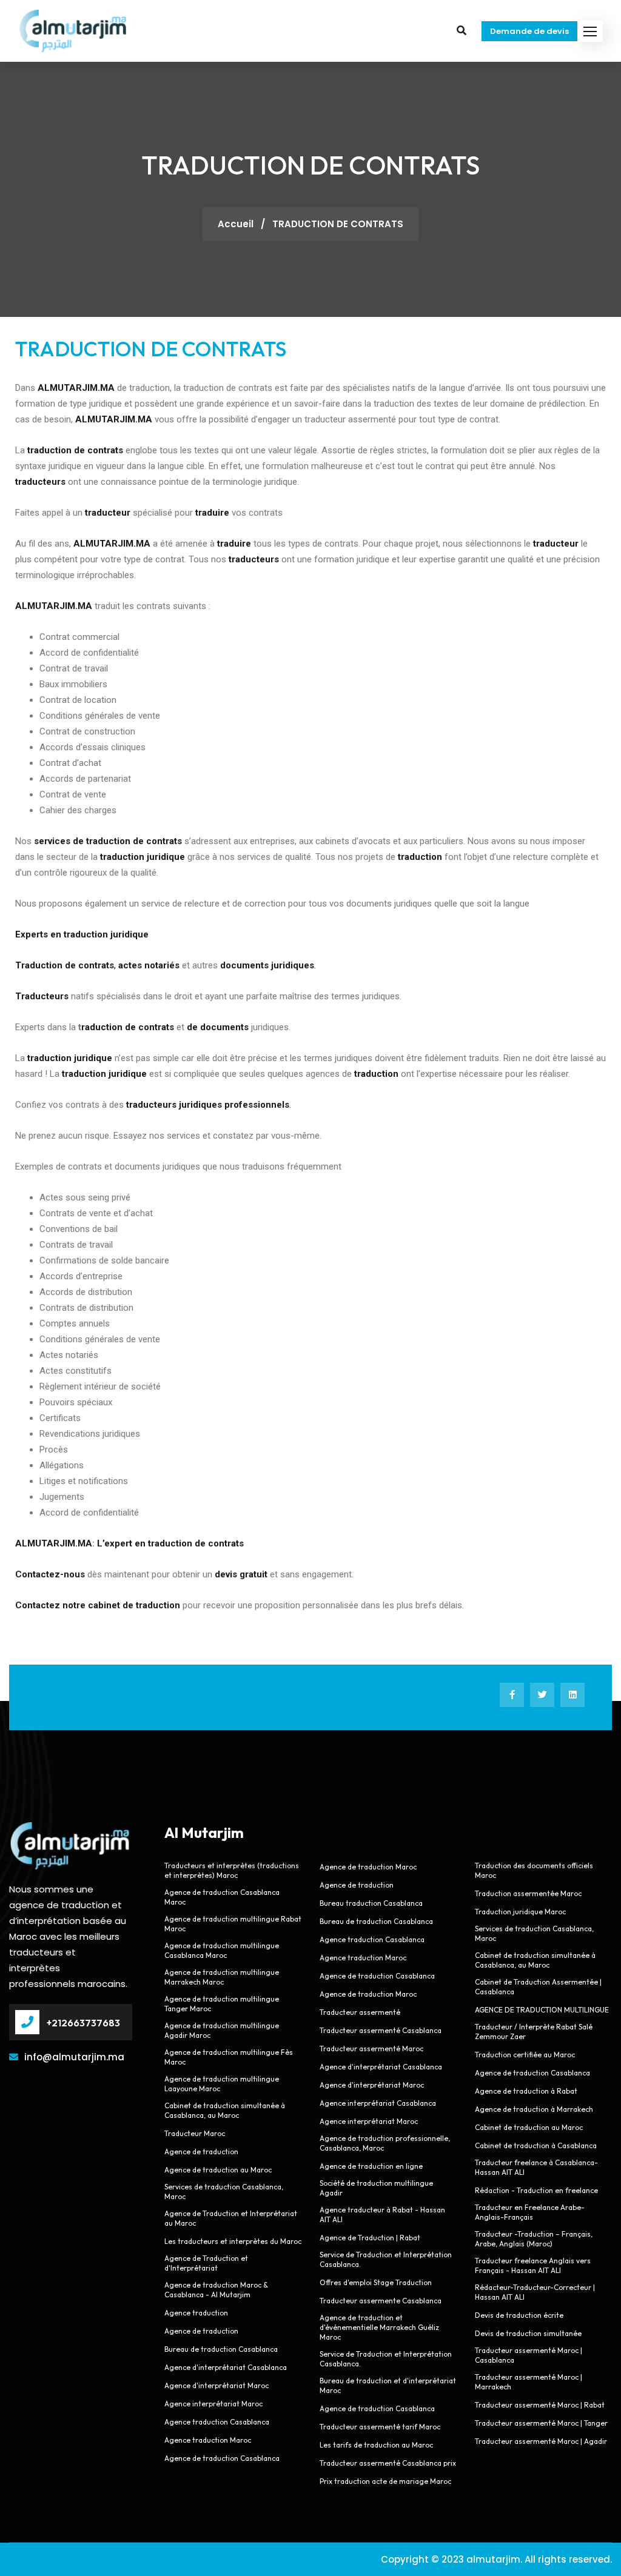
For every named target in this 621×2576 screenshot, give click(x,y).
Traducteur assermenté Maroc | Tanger (541, 2423)
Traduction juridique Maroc (520, 1912)
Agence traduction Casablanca (217, 2422)
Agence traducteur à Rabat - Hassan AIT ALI (382, 2215)
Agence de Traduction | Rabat (370, 2238)
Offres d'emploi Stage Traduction (376, 2282)
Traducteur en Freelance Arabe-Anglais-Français (530, 2212)
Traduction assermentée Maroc (528, 1893)
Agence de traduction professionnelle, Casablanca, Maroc (385, 2143)
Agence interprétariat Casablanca (379, 2103)
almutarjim (493, 2559)
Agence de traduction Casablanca (222, 2458)
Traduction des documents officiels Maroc (534, 1870)
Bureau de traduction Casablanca (221, 2349)
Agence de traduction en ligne (371, 2166)
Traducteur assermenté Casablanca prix (388, 2463)
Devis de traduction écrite (519, 2315)
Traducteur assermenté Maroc (371, 2048)
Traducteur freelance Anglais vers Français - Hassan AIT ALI (533, 2265)
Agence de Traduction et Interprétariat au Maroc (231, 2218)
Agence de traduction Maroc (368, 1867)
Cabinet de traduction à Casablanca (536, 2145)
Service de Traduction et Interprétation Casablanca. (386, 2259)
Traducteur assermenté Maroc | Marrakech (529, 2382)
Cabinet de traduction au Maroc (529, 2127)
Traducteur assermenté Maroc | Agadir (541, 2441)
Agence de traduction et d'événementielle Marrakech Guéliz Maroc (379, 2327)
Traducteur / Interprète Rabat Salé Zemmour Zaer (534, 2032)
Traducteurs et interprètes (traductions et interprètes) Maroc (232, 1870)
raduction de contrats (128, 1027)
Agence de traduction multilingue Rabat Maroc (233, 1924)
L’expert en (121, 1543)
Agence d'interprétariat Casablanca (226, 2367)
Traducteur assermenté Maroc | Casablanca (529, 2355)
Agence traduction (196, 2313)
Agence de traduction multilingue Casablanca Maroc (222, 1950)
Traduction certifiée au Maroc (525, 2055)
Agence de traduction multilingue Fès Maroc (229, 2057)
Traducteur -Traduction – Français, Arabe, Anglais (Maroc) (534, 2239)
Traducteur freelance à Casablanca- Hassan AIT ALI (536, 2167)
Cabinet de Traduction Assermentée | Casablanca (538, 1987)
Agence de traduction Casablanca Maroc (222, 1897)
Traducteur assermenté (360, 2012)
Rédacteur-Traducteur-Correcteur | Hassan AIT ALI (535, 2292)
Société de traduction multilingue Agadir (376, 2188)
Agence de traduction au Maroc (218, 2170)
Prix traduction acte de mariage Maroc (385, 2481)
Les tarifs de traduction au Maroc (376, 2445)
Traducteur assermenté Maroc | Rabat (540, 2405)
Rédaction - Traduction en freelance (536, 2190)
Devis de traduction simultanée (528, 2333)
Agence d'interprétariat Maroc (217, 2385)
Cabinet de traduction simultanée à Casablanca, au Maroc (225, 2110)
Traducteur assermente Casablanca (381, 2301)
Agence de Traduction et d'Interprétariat (206, 2263)
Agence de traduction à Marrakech (534, 2109)
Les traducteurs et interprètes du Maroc (233, 2241)
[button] (590, 31)
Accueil (237, 224)
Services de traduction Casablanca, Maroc (224, 2192)
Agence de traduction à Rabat (526, 2091)
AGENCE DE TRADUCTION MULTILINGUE (542, 2010)
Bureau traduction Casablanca (371, 1903)
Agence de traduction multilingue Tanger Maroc (222, 2004)
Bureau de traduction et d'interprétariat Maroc (388, 2385)
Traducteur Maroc (195, 2133)
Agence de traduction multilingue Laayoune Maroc (222, 2084)
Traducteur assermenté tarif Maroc (380, 2427)
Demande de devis (529, 31)
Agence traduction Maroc (208, 2440)
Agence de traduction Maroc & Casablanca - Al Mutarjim (216, 2290)
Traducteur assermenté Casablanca (381, 2030)
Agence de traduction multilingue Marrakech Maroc (222, 1977)
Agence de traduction (201, 2152)
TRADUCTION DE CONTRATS (151, 349)
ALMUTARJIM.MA (54, 1543)
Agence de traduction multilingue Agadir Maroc (222, 2030)
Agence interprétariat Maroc (213, 2404)
